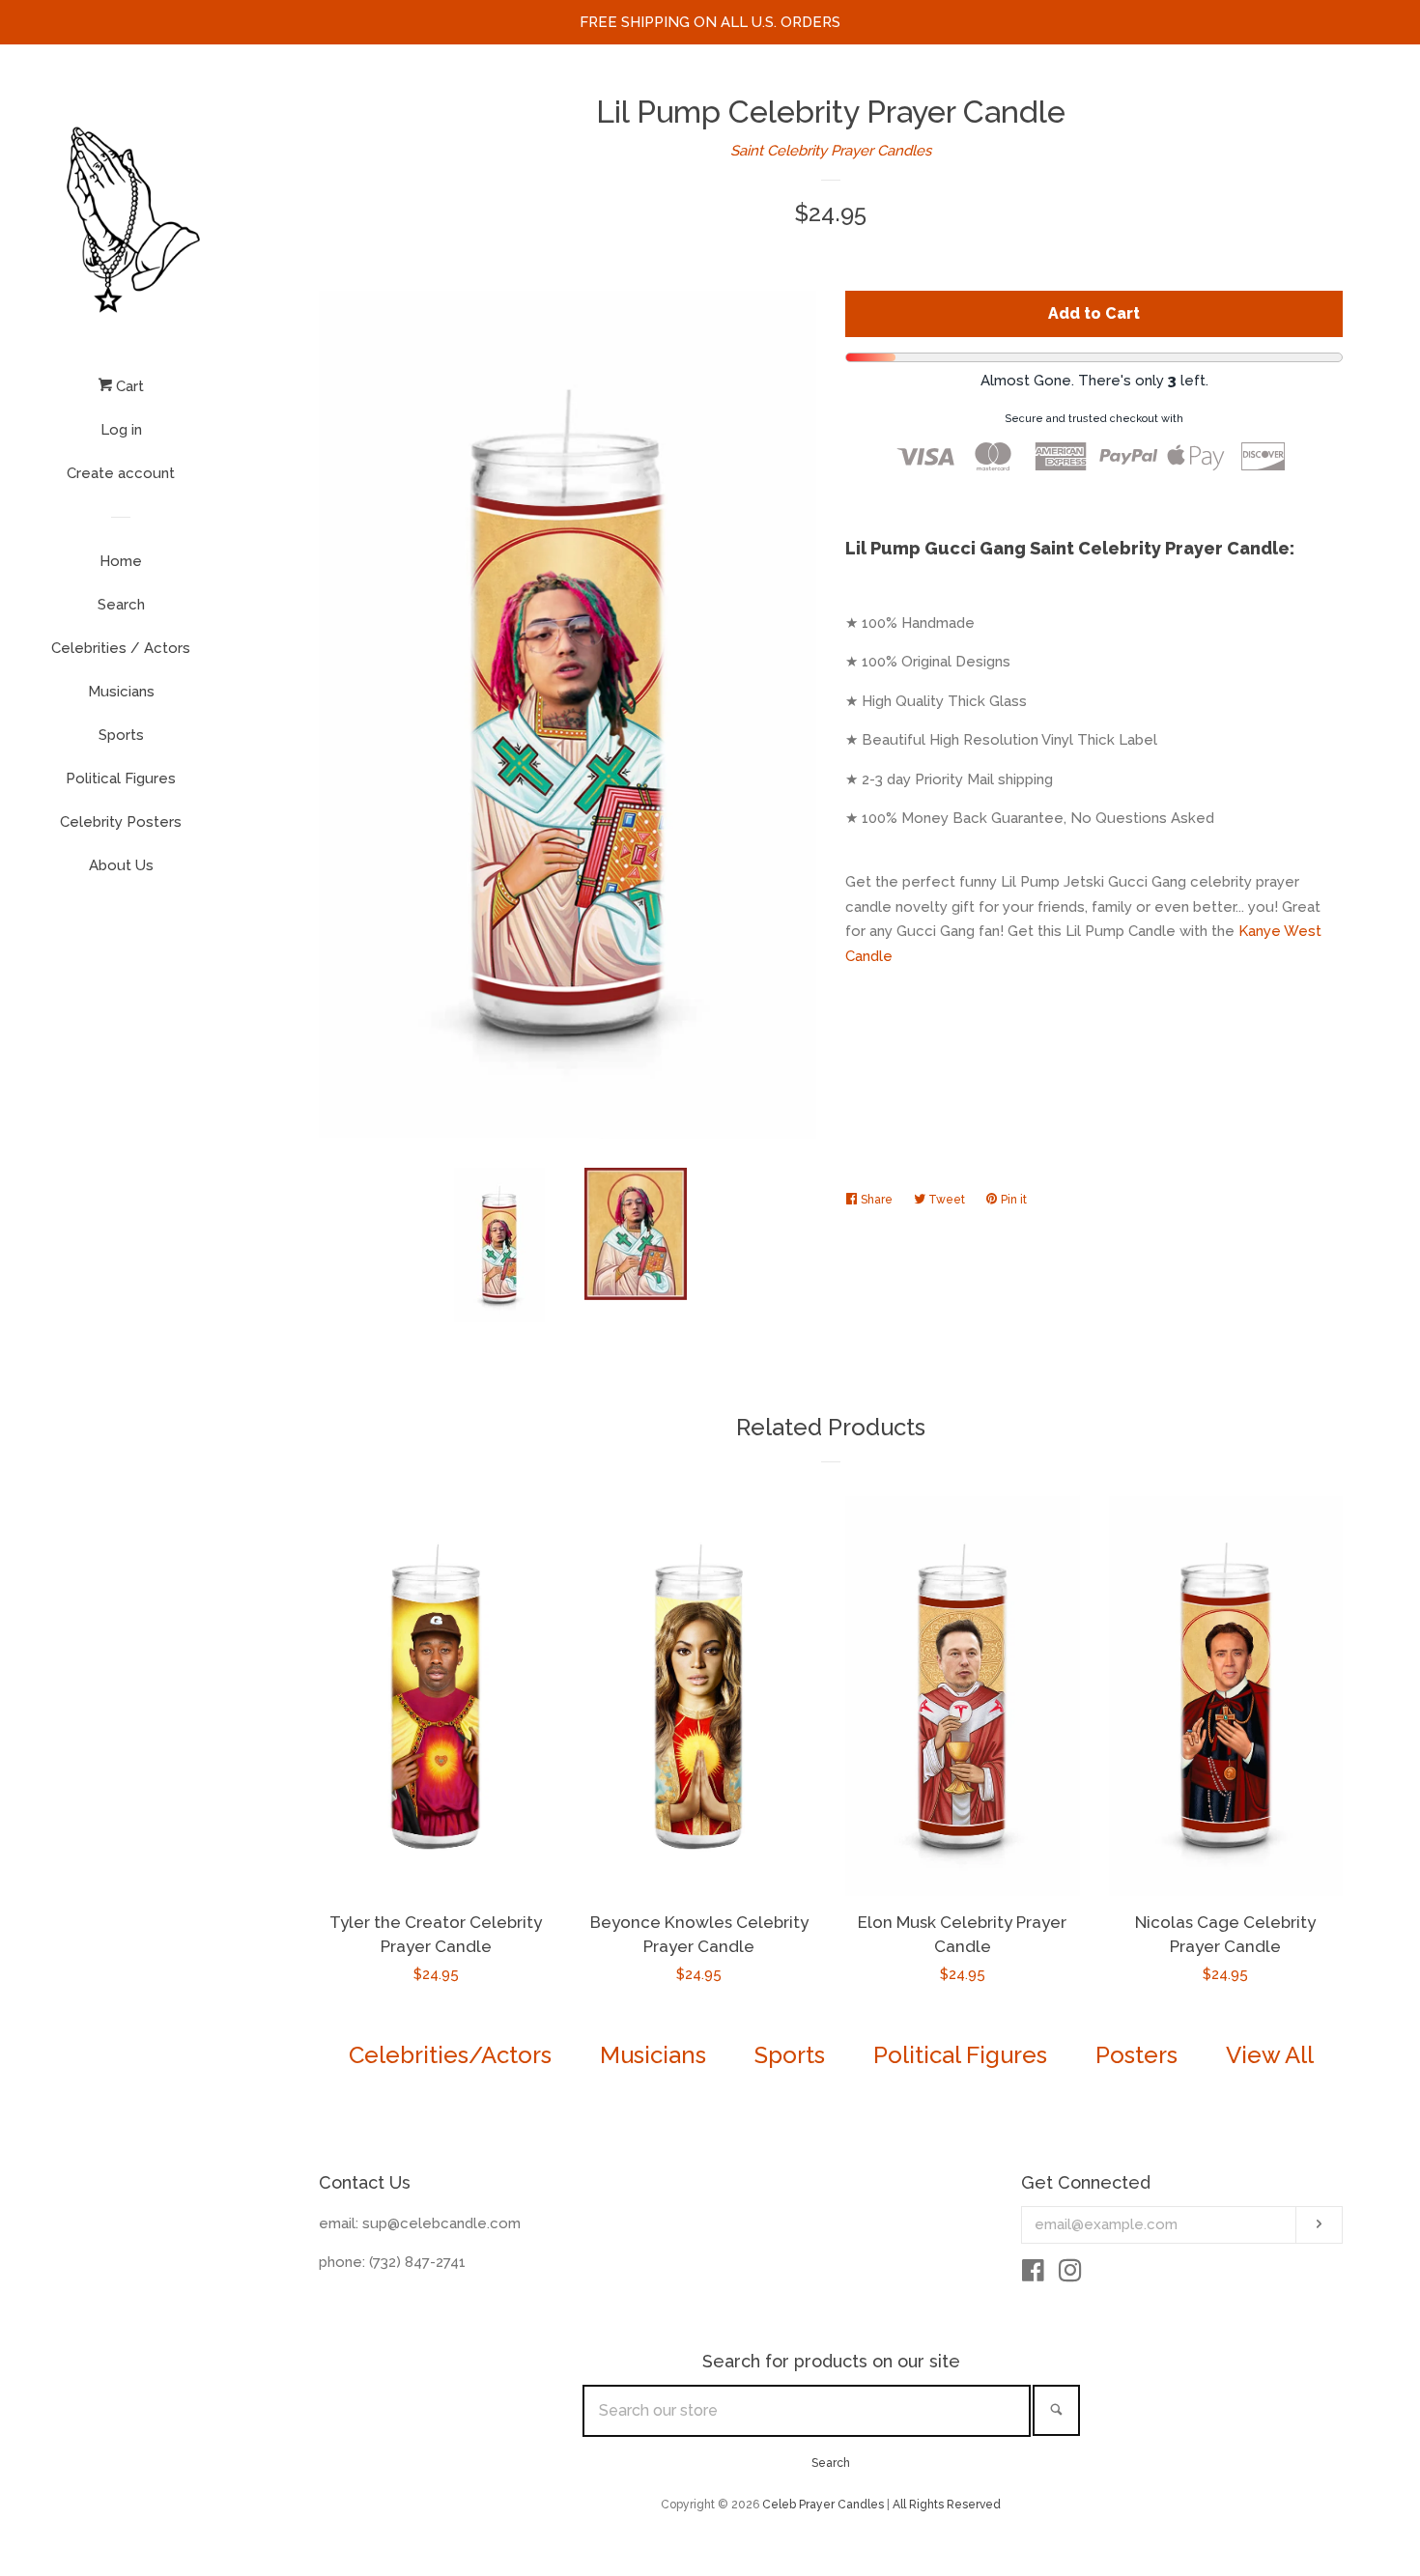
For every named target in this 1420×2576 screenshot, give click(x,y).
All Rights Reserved (947, 2505)
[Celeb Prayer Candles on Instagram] (1070, 2275)
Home (121, 561)
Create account (121, 473)
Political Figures (121, 778)
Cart (128, 386)
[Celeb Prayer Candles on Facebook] (1033, 2275)
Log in (121, 430)
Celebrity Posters (121, 822)
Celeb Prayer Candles (823, 2505)
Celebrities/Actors (450, 2055)
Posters (1136, 2055)
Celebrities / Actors (121, 648)
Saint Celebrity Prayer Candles (831, 151)
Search (121, 605)
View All (1270, 2055)
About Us (121, 865)
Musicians (121, 692)
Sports (121, 735)
